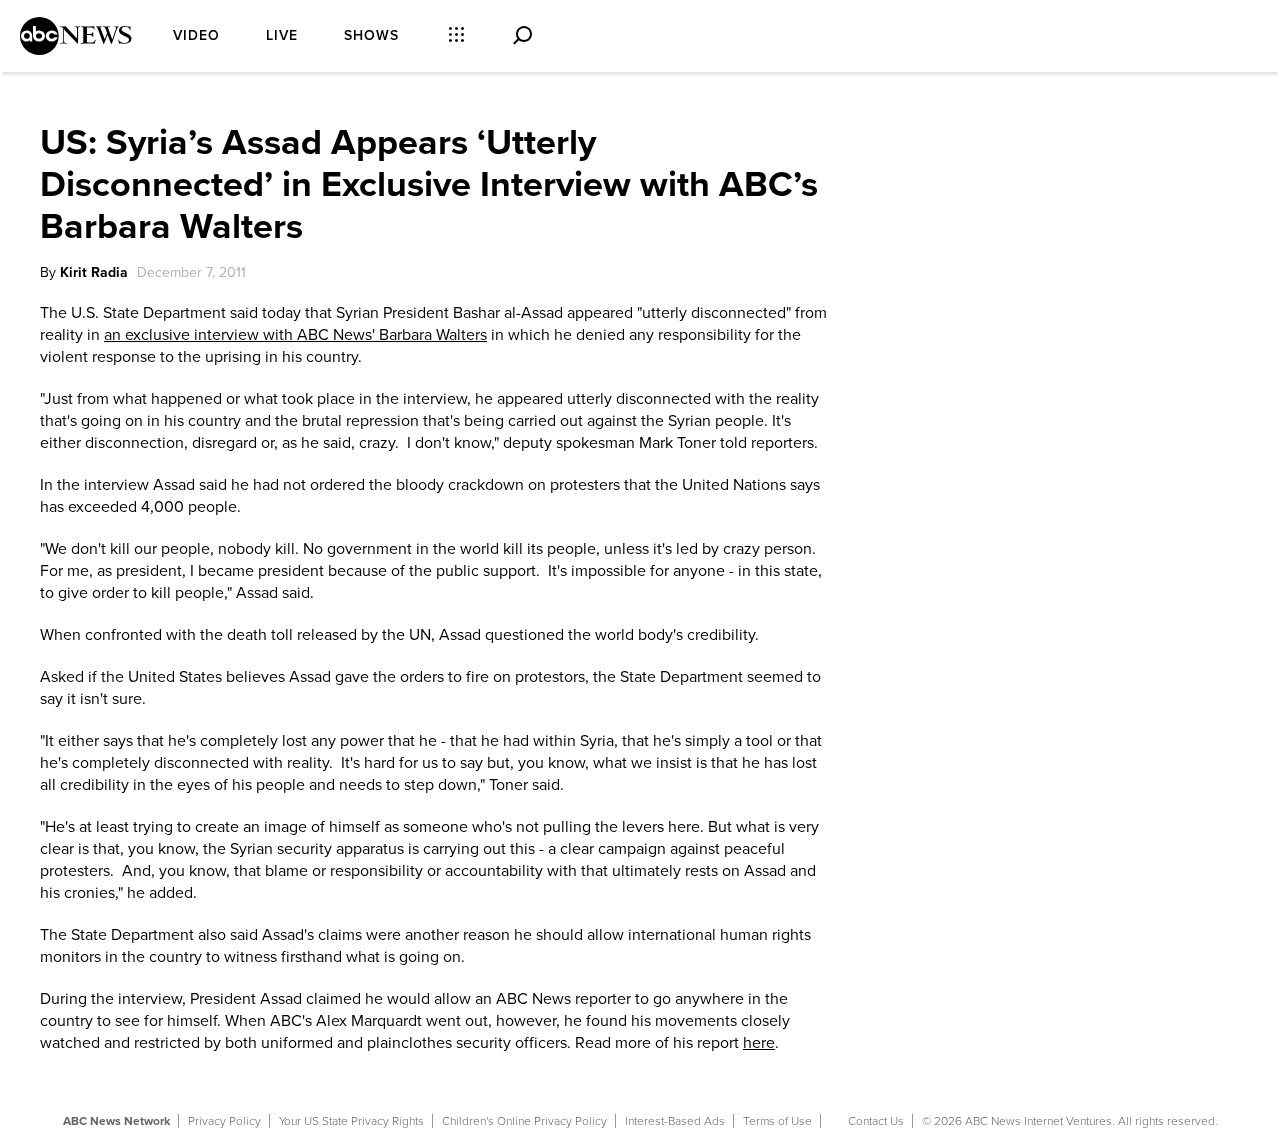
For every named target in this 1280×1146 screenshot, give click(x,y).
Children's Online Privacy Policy (524, 1121)
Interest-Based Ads (675, 1121)
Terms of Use (777, 1121)
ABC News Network (116, 1121)
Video (196, 35)
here (759, 1043)
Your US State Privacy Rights (351, 1121)
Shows (371, 35)
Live (282, 35)
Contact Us (876, 1121)
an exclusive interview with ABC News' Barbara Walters (295, 335)
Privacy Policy (224, 1121)
